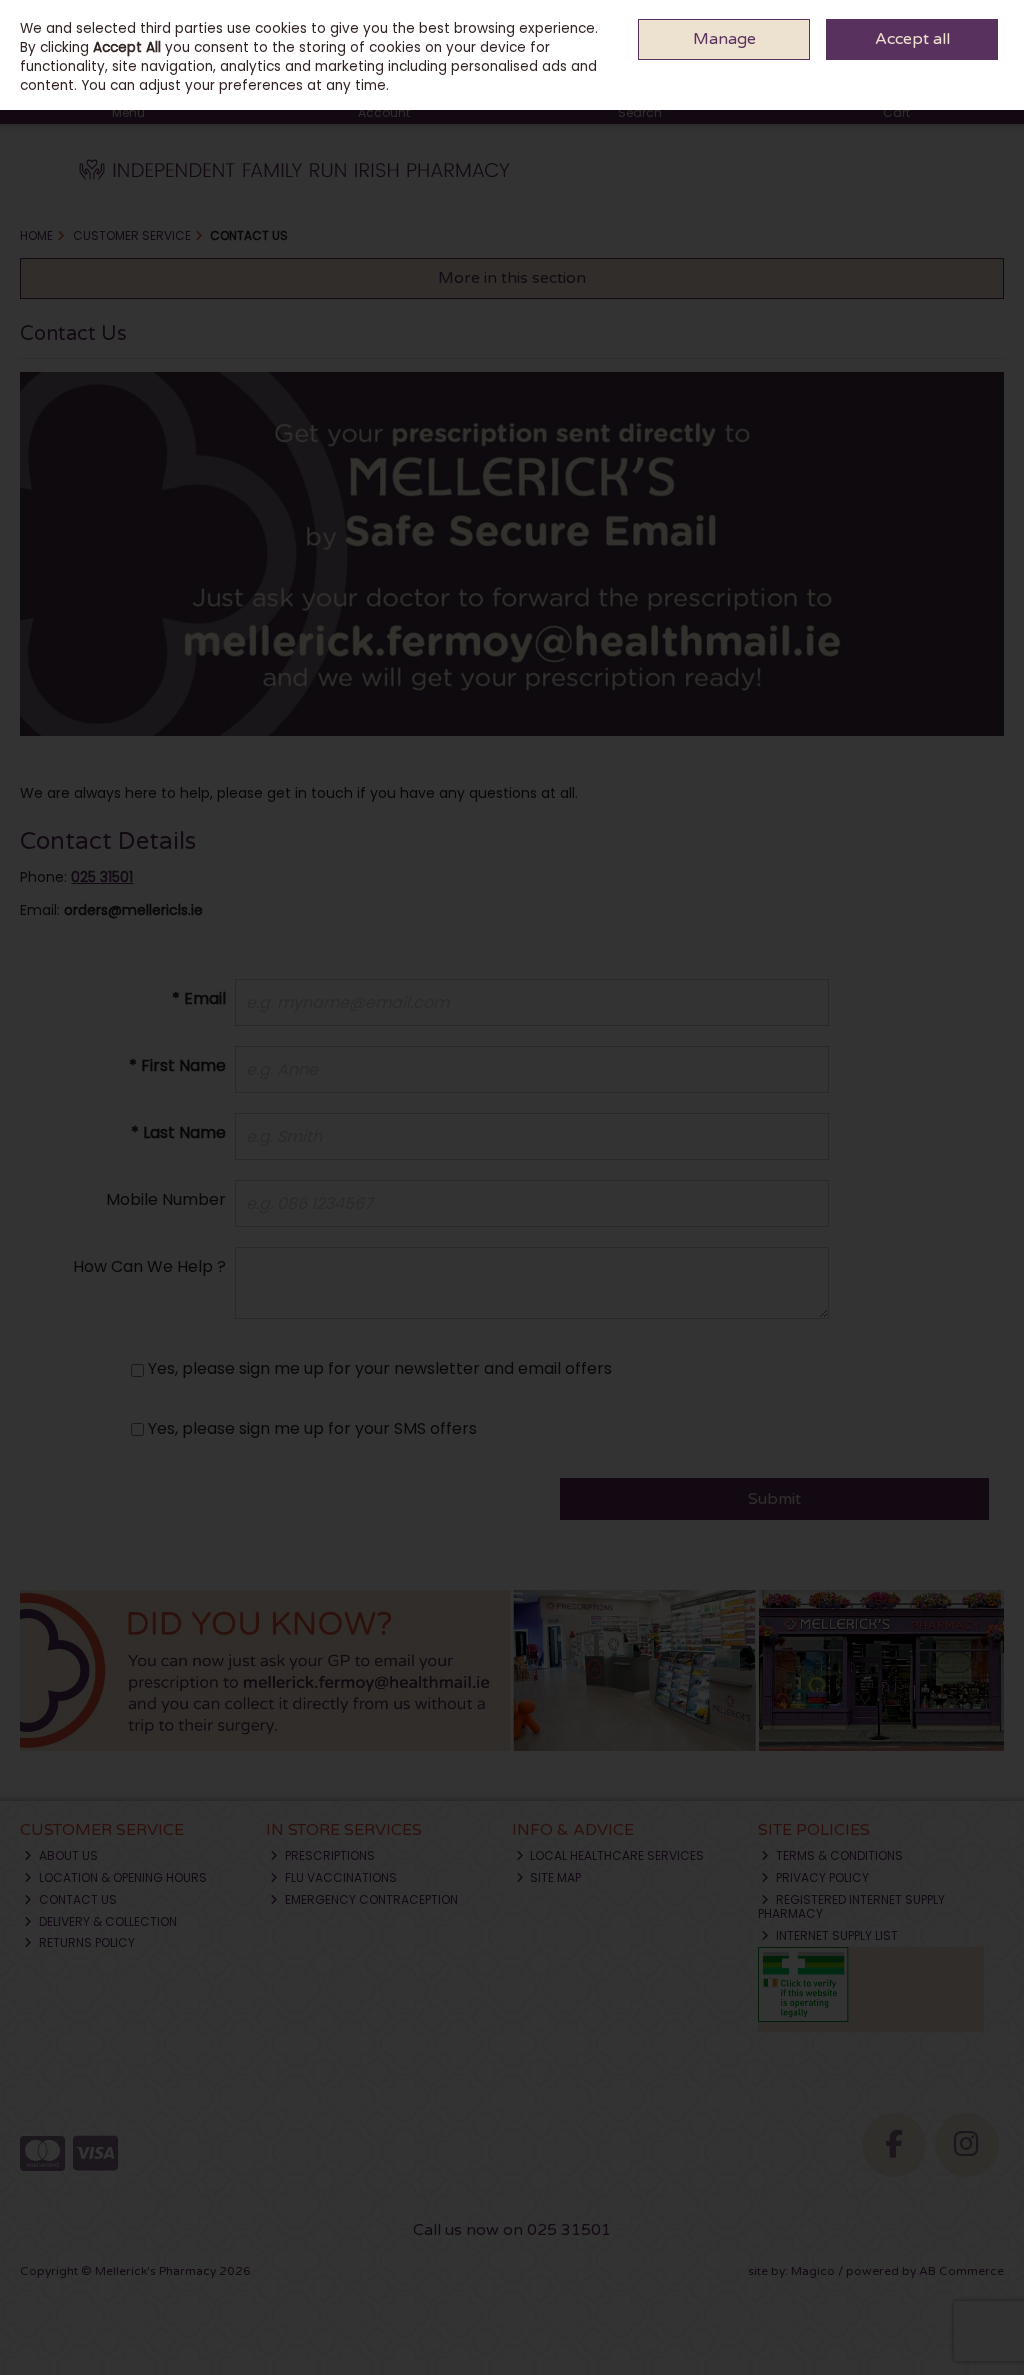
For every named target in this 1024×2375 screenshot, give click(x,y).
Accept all (912, 39)
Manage (724, 39)
